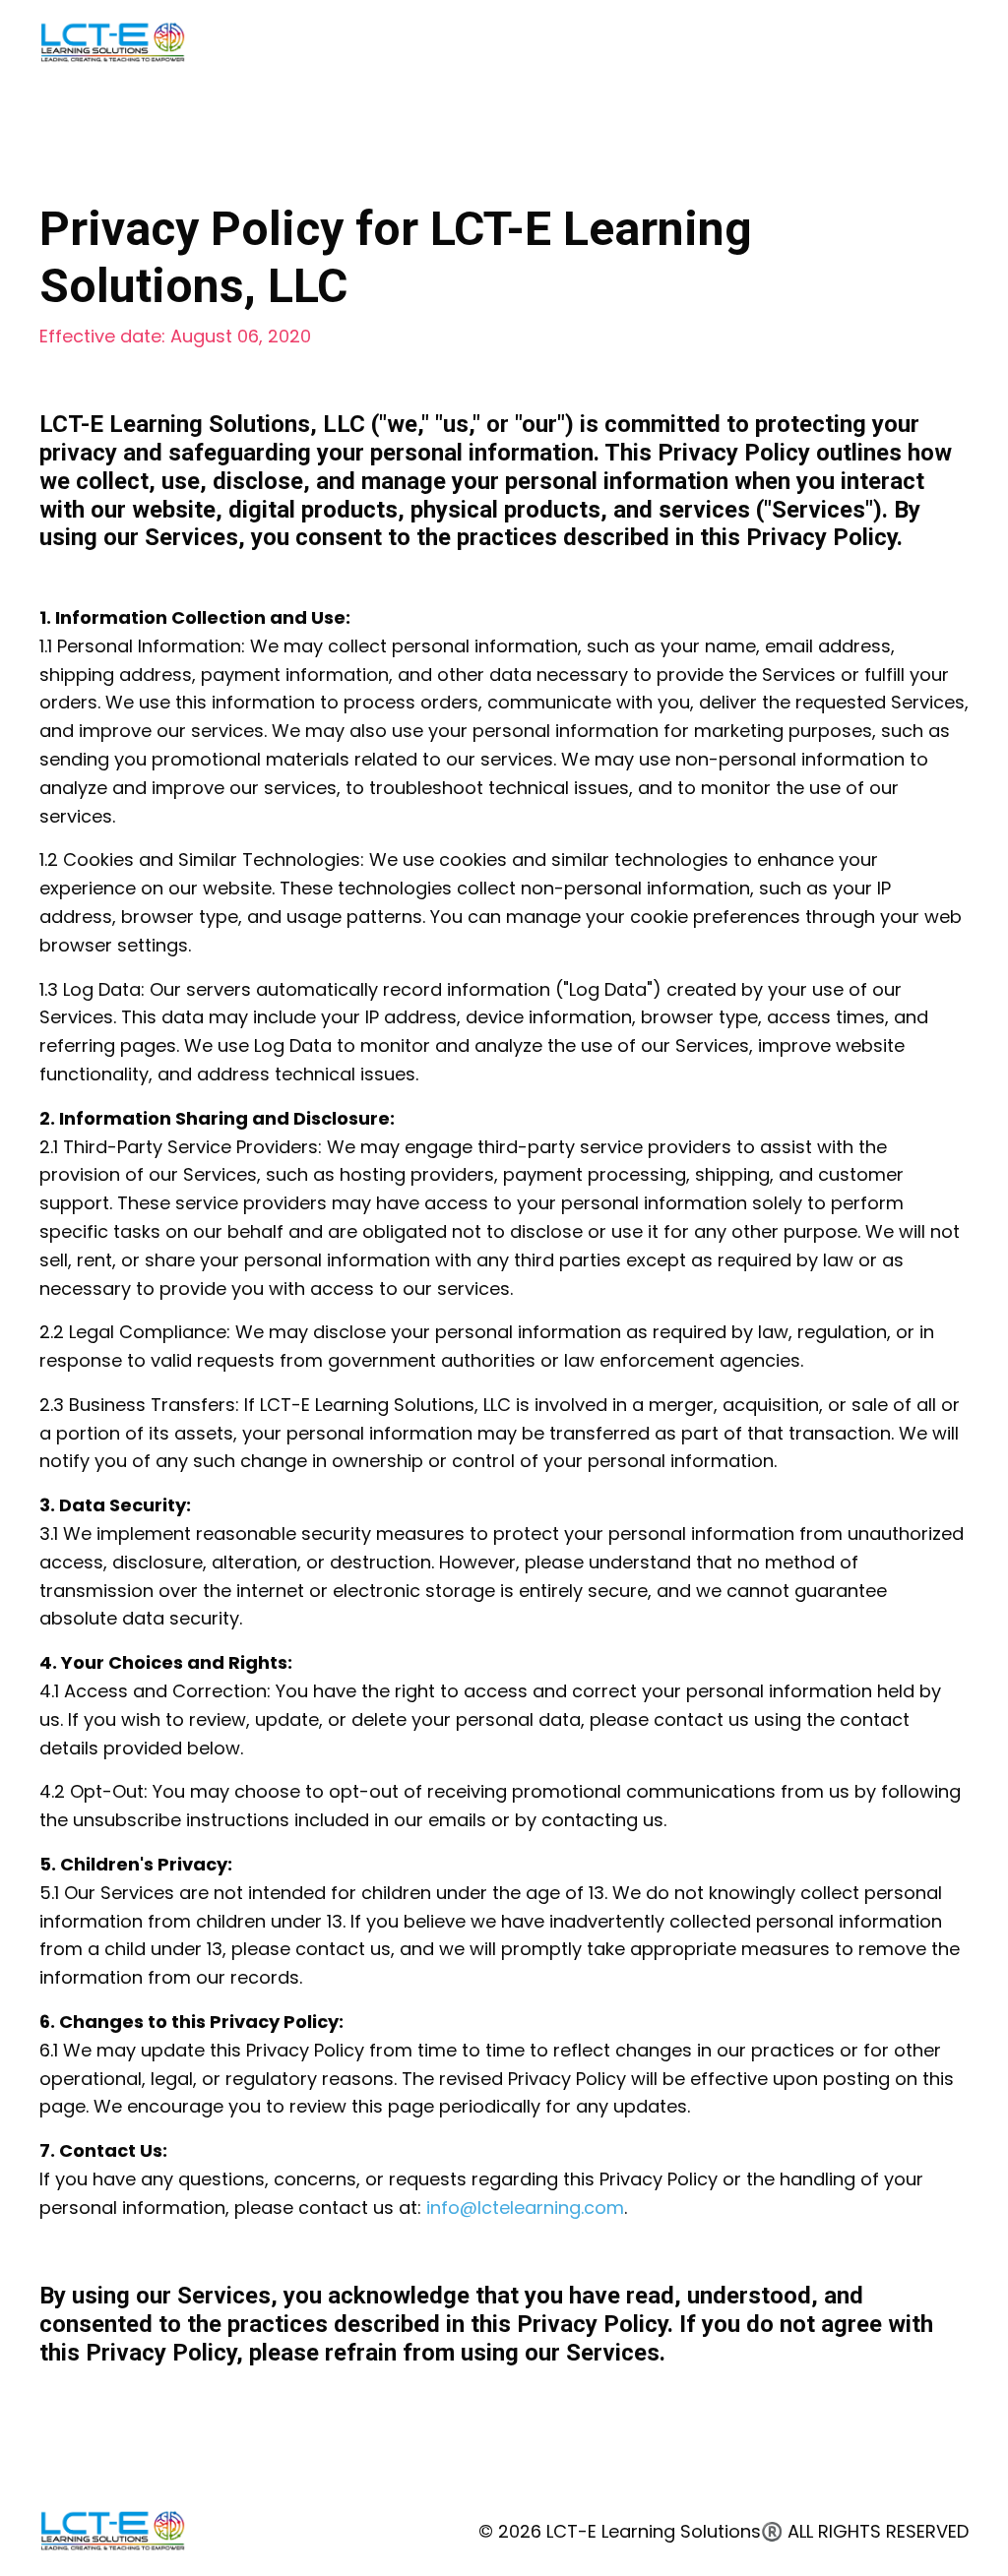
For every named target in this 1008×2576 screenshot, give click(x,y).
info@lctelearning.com (525, 2208)
